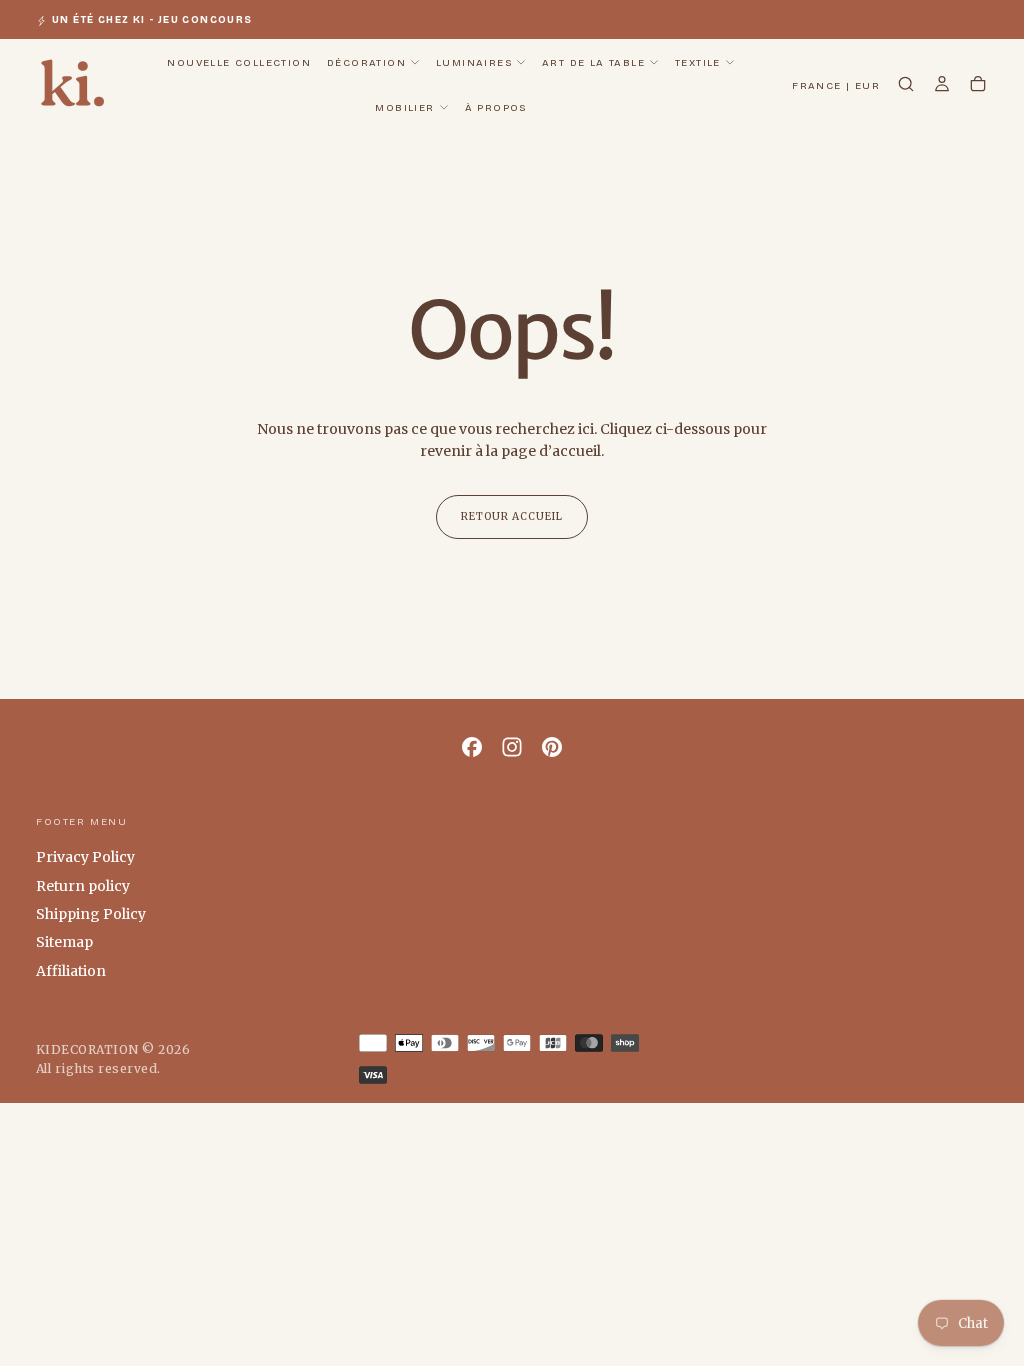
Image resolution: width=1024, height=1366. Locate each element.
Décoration (366, 63)
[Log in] (942, 86)
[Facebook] (472, 747)
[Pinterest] (552, 747)
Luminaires (474, 63)
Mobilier (404, 108)
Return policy (83, 886)
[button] (836, 86)
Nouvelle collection (239, 63)
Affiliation (71, 971)
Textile (698, 63)
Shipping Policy (91, 914)
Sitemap (64, 942)
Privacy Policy (85, 857)
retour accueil (512, 516)
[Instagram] (512, 747)
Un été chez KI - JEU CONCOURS (152, 20)
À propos (496, 108)
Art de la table (593, 63)
